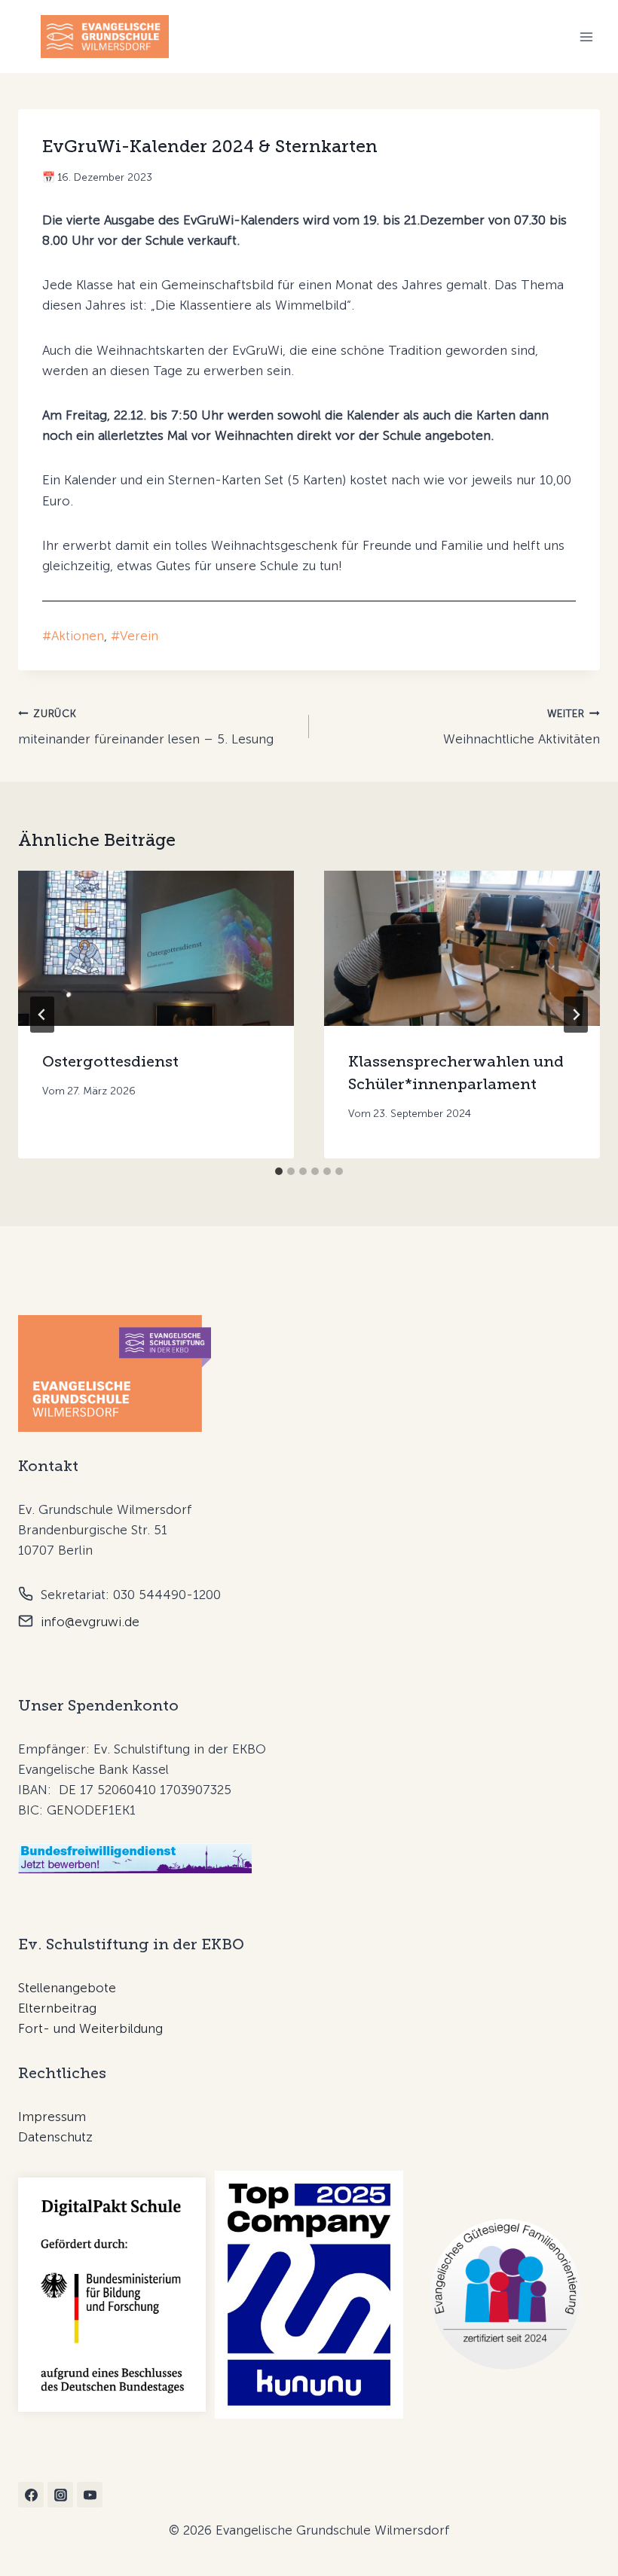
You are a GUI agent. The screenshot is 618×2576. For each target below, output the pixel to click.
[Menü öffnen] (586, 37)
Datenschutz (55, 2137)
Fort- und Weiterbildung (90, 2028)
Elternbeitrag (57, 2008)
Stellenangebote (67, 1988)
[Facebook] (31, 2495)
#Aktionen (73, 636)
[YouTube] (90, 2495)
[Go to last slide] (42, 1015)
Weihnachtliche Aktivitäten (522, 727)
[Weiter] (576, 1015)
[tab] (279, 1171)
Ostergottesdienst (110, 1061)
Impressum (52, 2117)
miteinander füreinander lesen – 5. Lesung (146, 727)
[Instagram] (60, 2495)
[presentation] (156, 948)
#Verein (135, 636)
